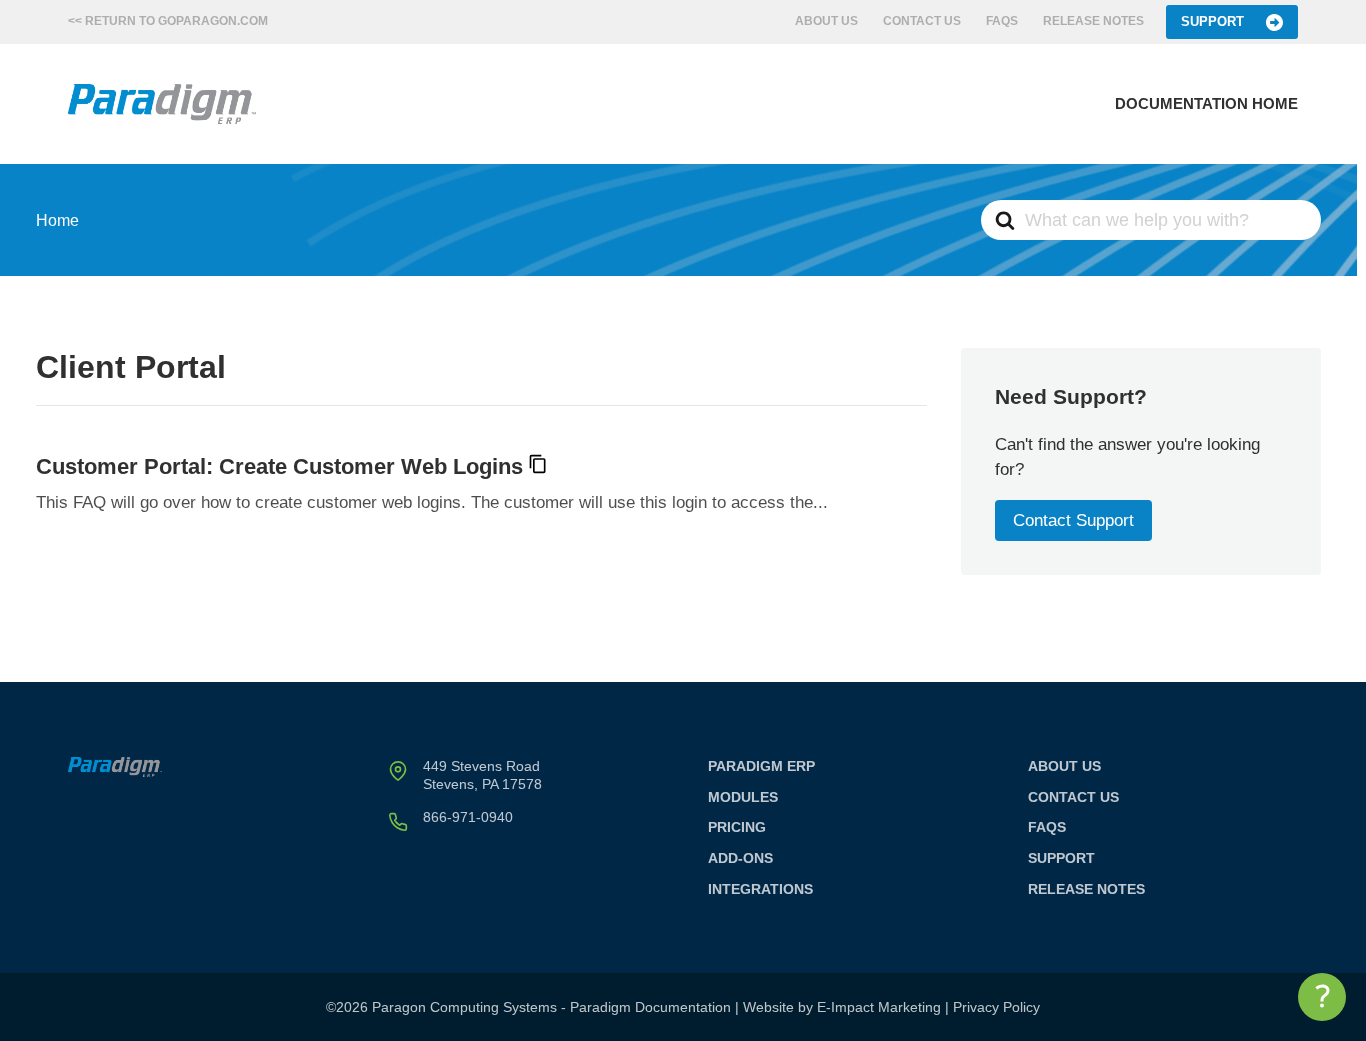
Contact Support (1073, 520)
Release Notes (1093, 21)
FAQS (1002, 21)
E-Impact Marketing (879, 1007)
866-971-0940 (468, 817)
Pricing (737, 827)
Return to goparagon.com (176, 21)
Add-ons (740, 858)
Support (1212, 21)
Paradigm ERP (761, 766)
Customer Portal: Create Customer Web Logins (279, 466)
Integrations (760, 889)
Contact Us (922, 21)
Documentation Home (1206, 103)
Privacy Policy (996, 1007)
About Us (826, 21)
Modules (743, 797)
